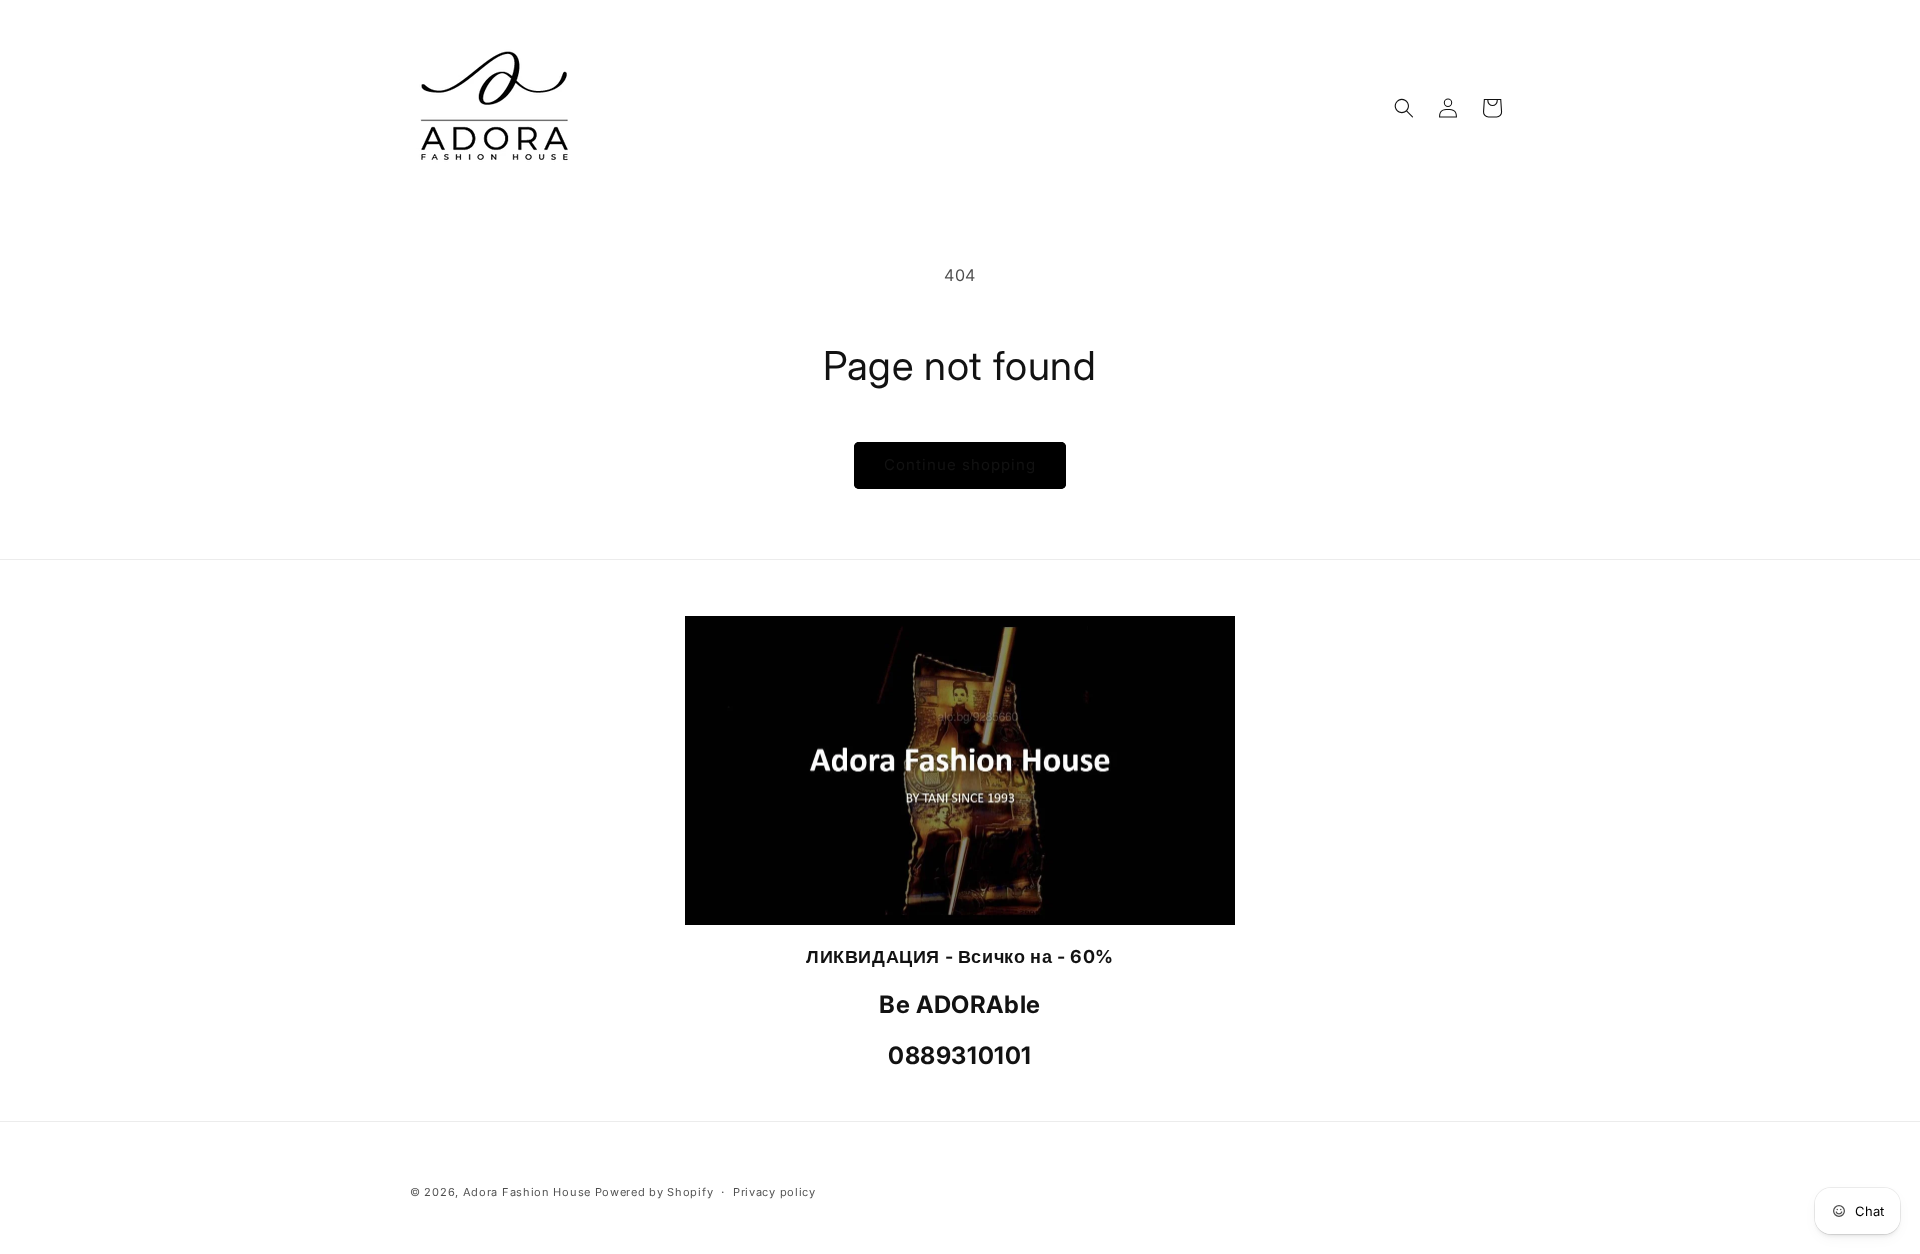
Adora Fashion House (527, 1192)
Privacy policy (774, 1192)
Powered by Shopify (654, 1192)
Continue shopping (960, 464)
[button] (1404, 108)
